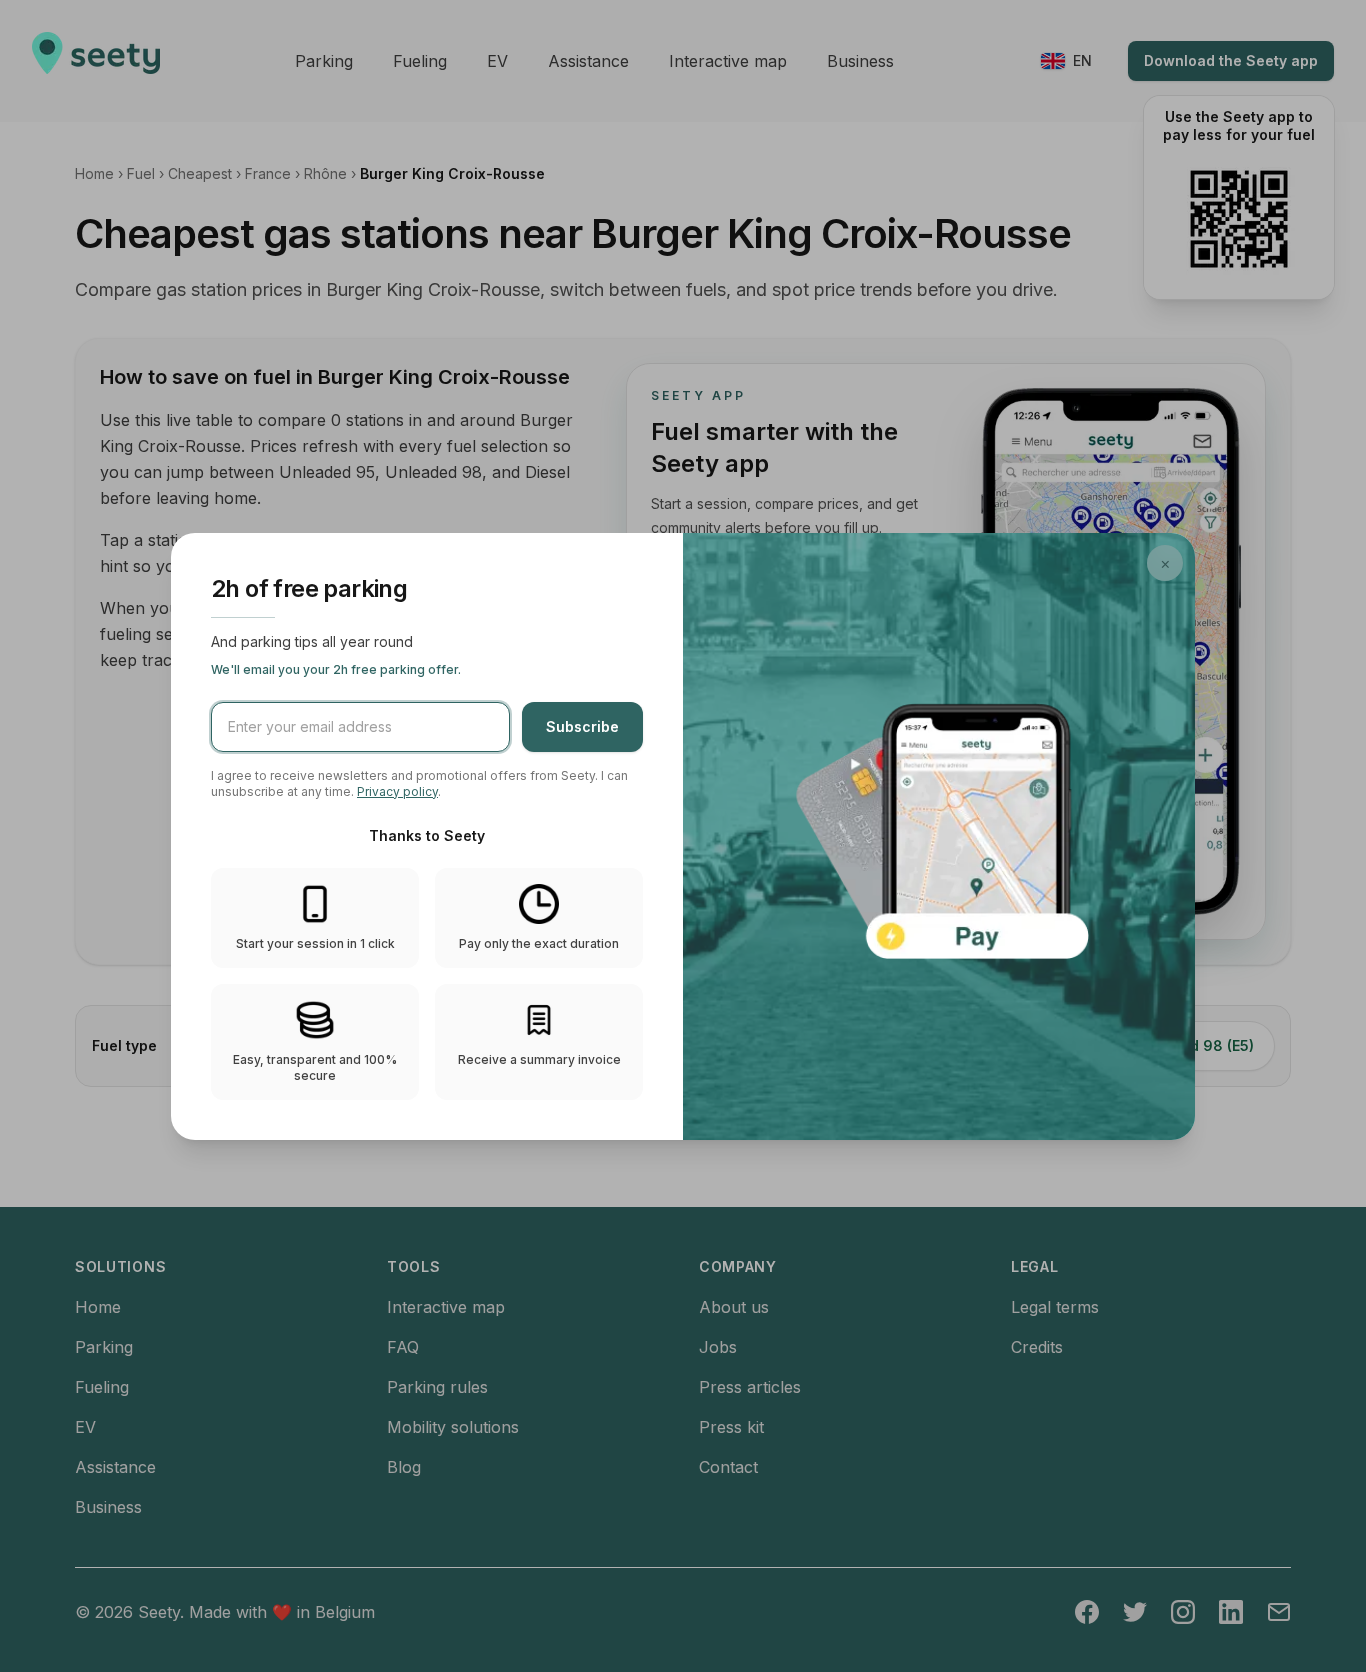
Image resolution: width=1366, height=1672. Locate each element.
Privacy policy (397, 791)
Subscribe (582, 726)
